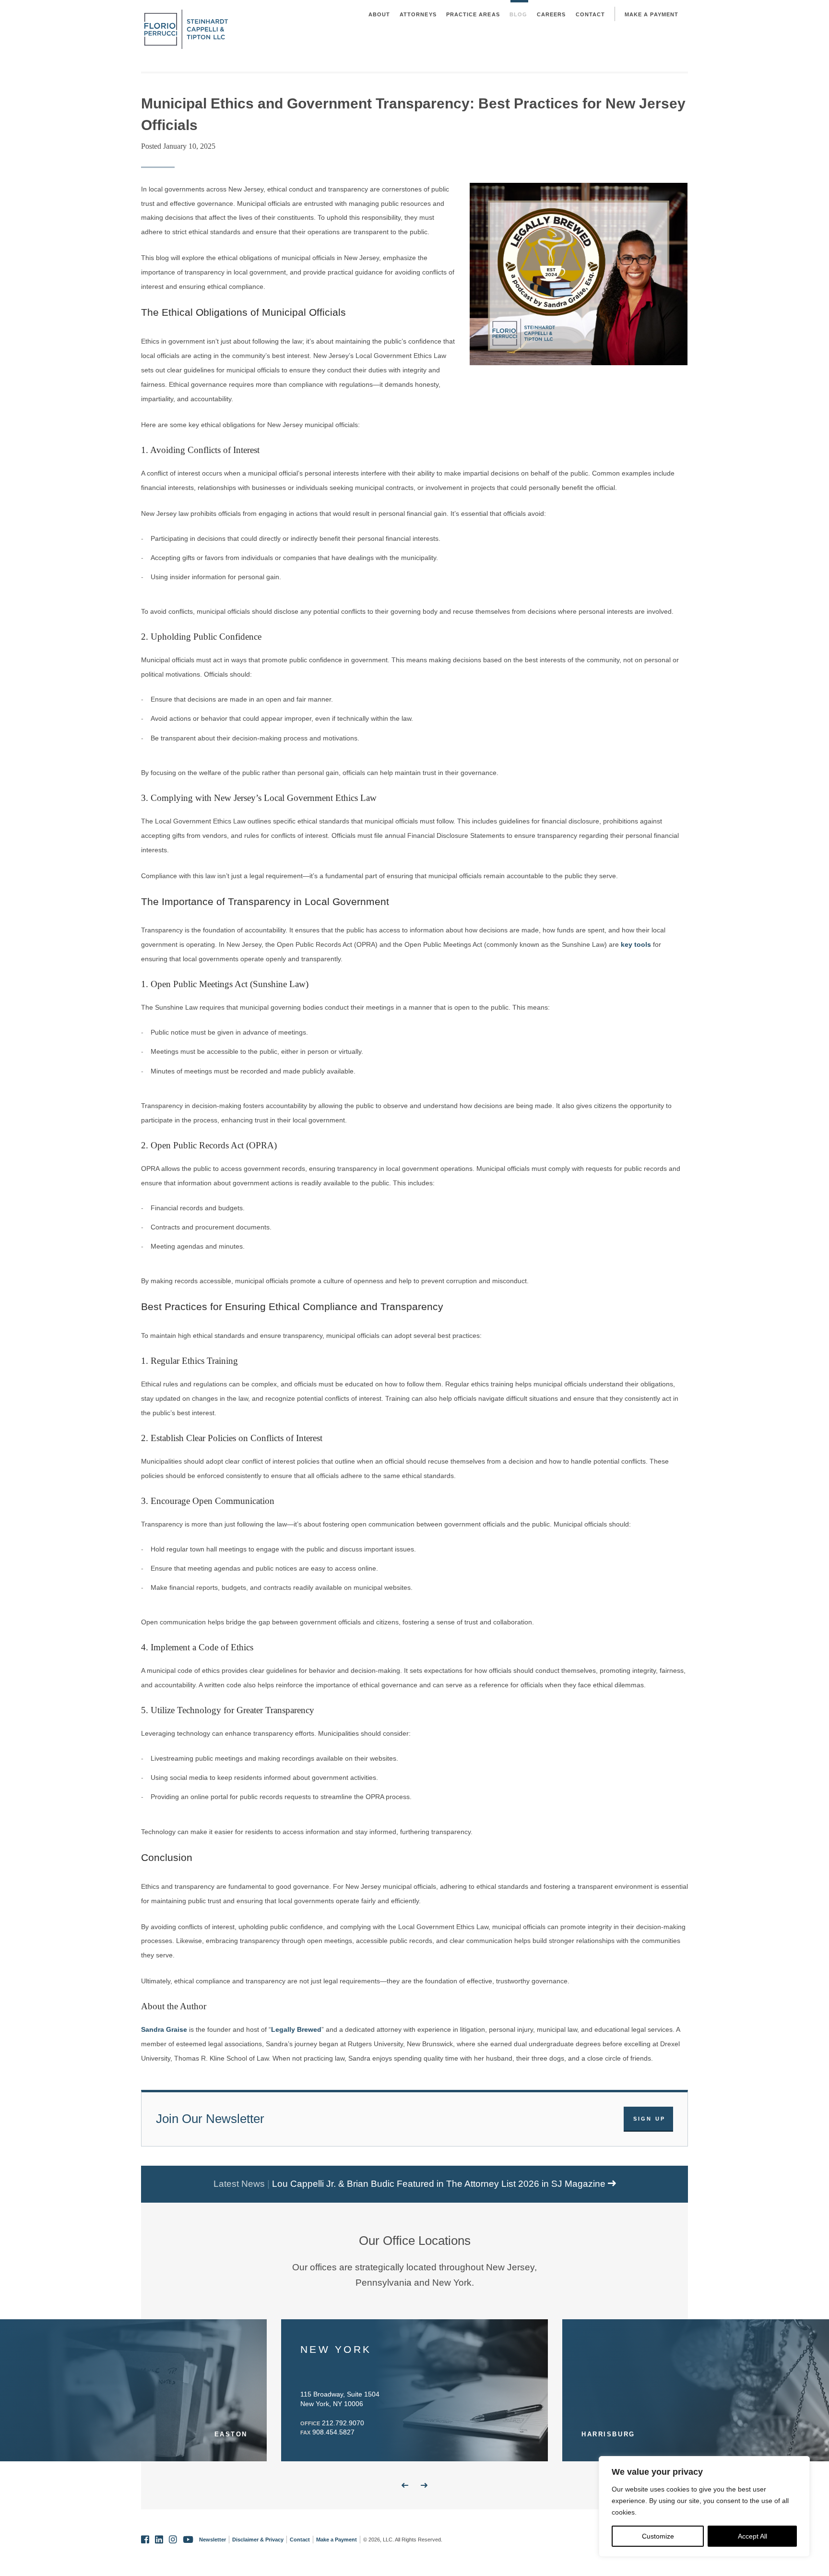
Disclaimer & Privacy (258, 2540)
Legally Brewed (296, 2029)
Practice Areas (473, 14)
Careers (551, 14)
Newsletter (213, 2540)
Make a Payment (651, 14)
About (379, 14)
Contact (591, 14)
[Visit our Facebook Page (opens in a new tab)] (145, 2540)
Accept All (752, 2536)
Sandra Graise (164, 2029)
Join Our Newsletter (210, 2119)
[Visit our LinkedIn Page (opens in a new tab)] (159, 2540)
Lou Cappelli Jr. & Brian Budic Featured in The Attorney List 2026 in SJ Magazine (440, 2184)
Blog (518, 14)
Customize (658, 2536)
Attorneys (418, 14)
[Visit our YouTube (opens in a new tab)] (188, 2540)
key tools (636, 944)
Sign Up (650, 2119)
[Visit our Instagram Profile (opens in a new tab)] (173, 2540)
